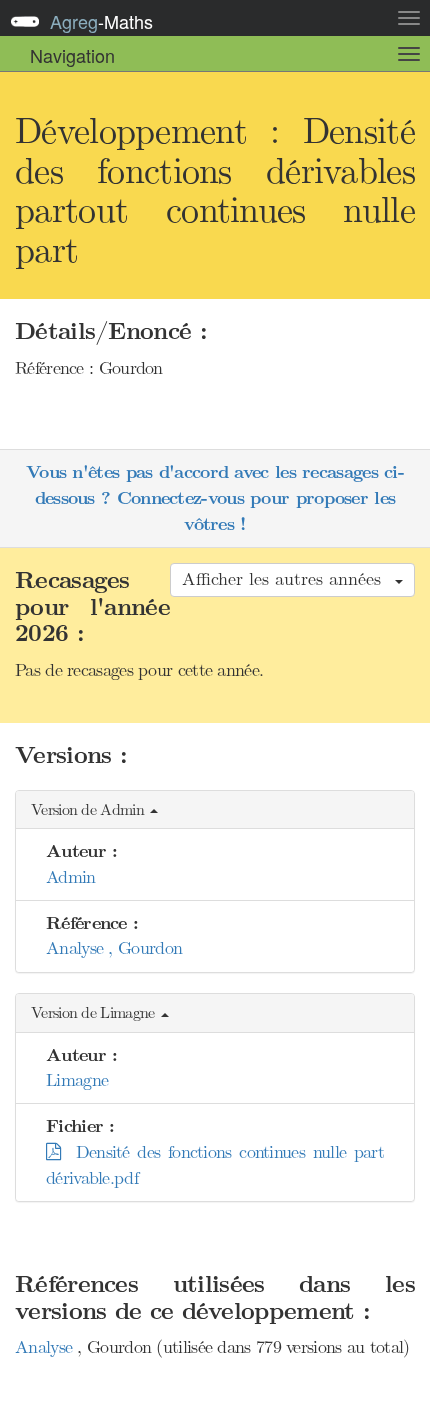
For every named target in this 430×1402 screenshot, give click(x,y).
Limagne (77, 1080)
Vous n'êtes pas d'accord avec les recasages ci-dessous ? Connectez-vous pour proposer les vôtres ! (215, 498)
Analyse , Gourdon (114, 948)
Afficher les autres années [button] (287, 579)
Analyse (46, 1347)
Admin (71, 877)
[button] (215, 810)
